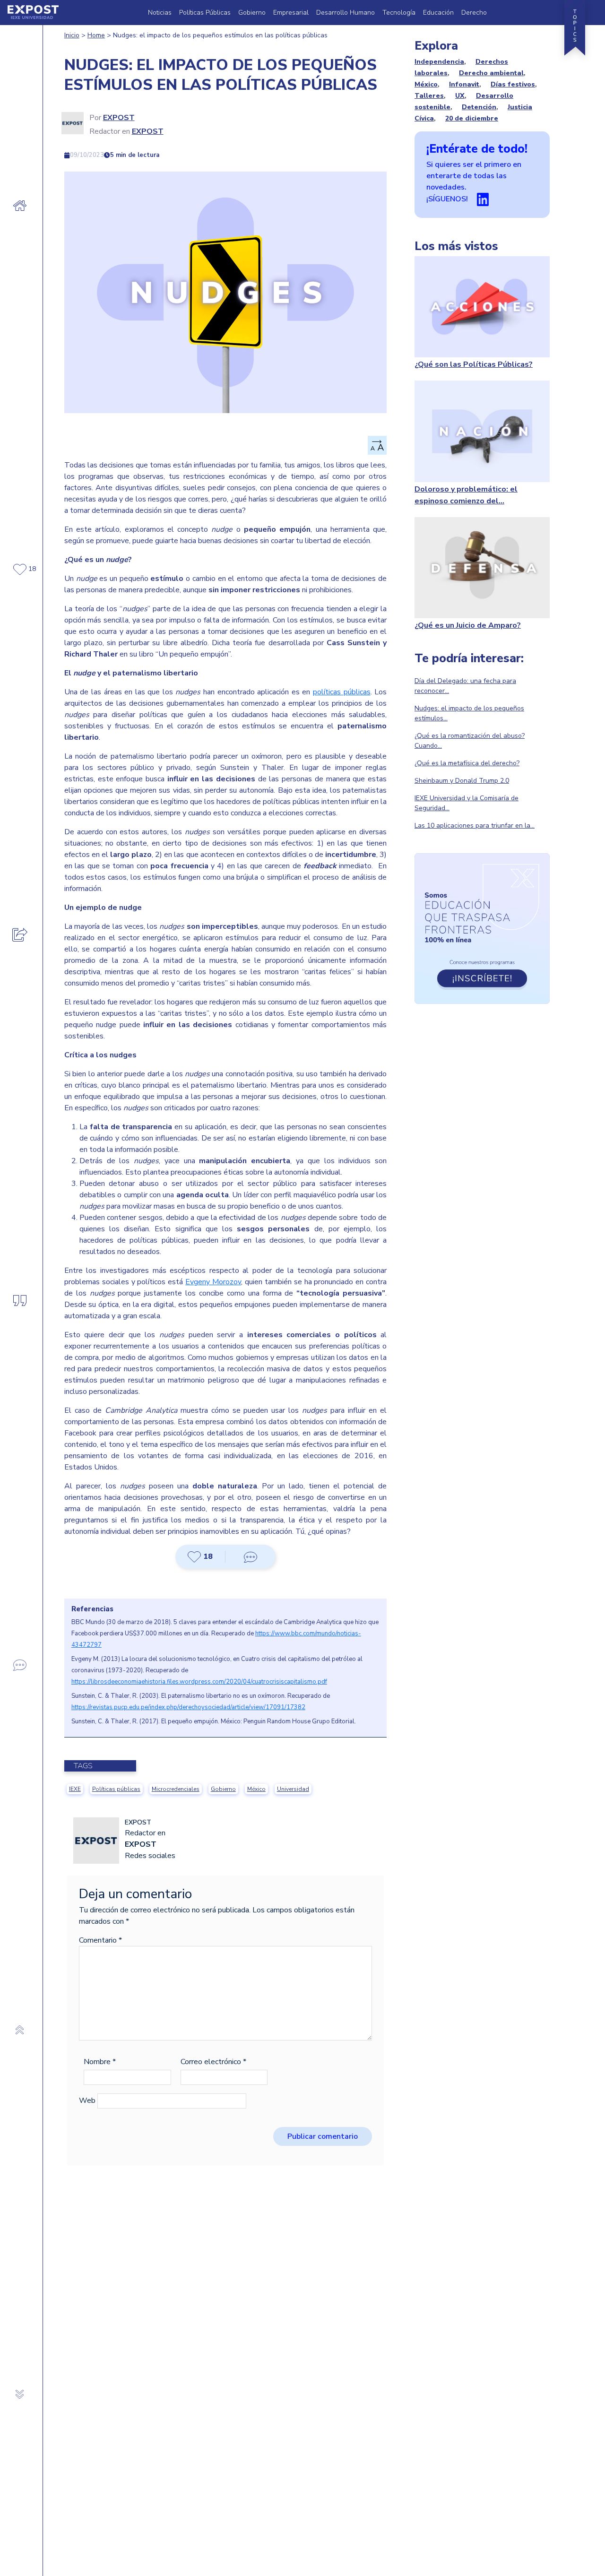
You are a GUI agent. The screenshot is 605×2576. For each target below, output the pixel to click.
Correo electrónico (213, 2062)
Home (96, 35)
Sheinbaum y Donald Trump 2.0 (462, 781)
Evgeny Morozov (213, 1282)
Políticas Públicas (205, 13)
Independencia (439, 62)
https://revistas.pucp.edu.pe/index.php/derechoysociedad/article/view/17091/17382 (188, 1707)
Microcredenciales (176, 1789)
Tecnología (399, 13)
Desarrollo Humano (346, 13)
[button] (200, 1557)
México (256, 1789)
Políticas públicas (116, 1789)
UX (460, 96)
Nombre (100, 2062)
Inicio (72, 35)
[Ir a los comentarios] (251, 1557)
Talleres (429, 96)
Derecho (474, 13)
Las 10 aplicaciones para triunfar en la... (475, 826)
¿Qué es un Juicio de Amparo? (468, 625)
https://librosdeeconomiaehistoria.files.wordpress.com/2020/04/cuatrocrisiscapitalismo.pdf (199, 1682)
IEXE (75, 1789)
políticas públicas (342, 692)
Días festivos (513, 84)
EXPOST (148, 131)
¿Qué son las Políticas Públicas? (474, 364)
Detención (479, 107)
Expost (119, 118)
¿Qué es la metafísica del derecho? (467, 763)
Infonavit (464, 84)
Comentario (100, 1940)
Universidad (293, 1789)
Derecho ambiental (491, 73)
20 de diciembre (472, 118)
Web (87, 2101)
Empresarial (291, 13)
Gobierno (252, 13)
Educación (438, 13)
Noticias (160, 13)
